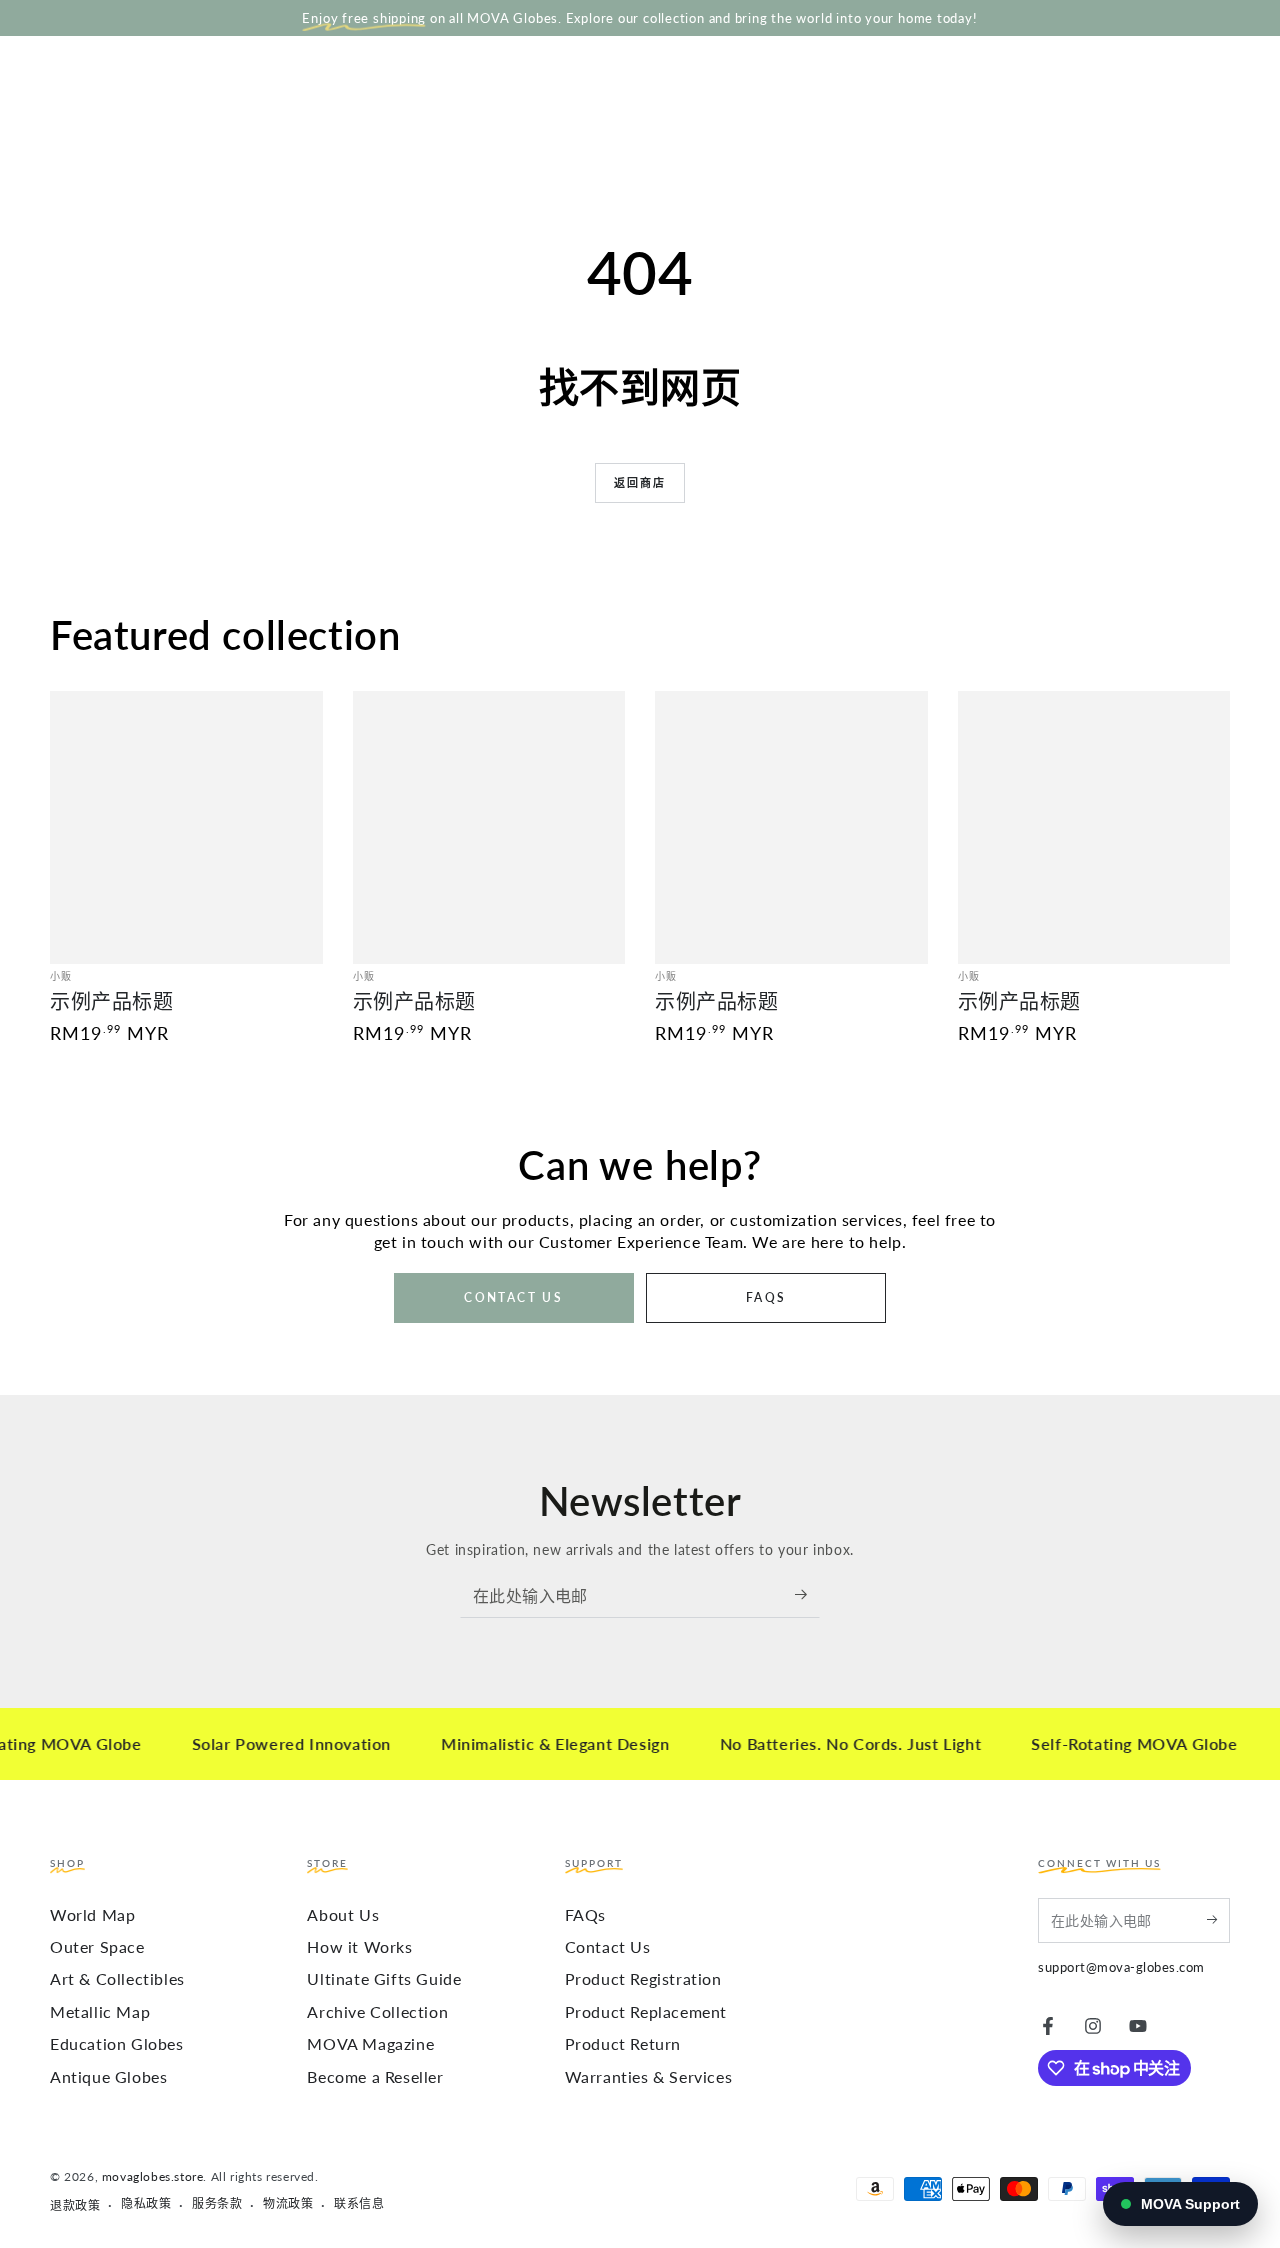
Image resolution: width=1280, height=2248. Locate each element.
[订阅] (807, 1595)
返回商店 (640, 482)
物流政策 (288, 2203)
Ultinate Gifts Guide (384, 1978)
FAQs (585, 1914)
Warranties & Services (649, 2076)
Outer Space (97, 1946)
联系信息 (359, 2203)
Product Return (623, 2043)
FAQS (766, 1297)
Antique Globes (108, 2076)
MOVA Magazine (370, 2043)
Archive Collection (377, 2011)
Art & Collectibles (117, 1978)
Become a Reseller (375, 2076)
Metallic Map (100, 2011)
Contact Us (608, 1946)
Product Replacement (646, 2011)
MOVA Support (1190, 2204)
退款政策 (75, 2205)
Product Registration (643, 1978)
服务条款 (217, 2203)
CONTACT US (513, 1297)
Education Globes (117, 2043)
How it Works (359, 1946)
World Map (92, 1914)
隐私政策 (146, 2203)
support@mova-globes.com (1121, 1967)
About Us (343, 1914)
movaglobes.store (153, 2176)
